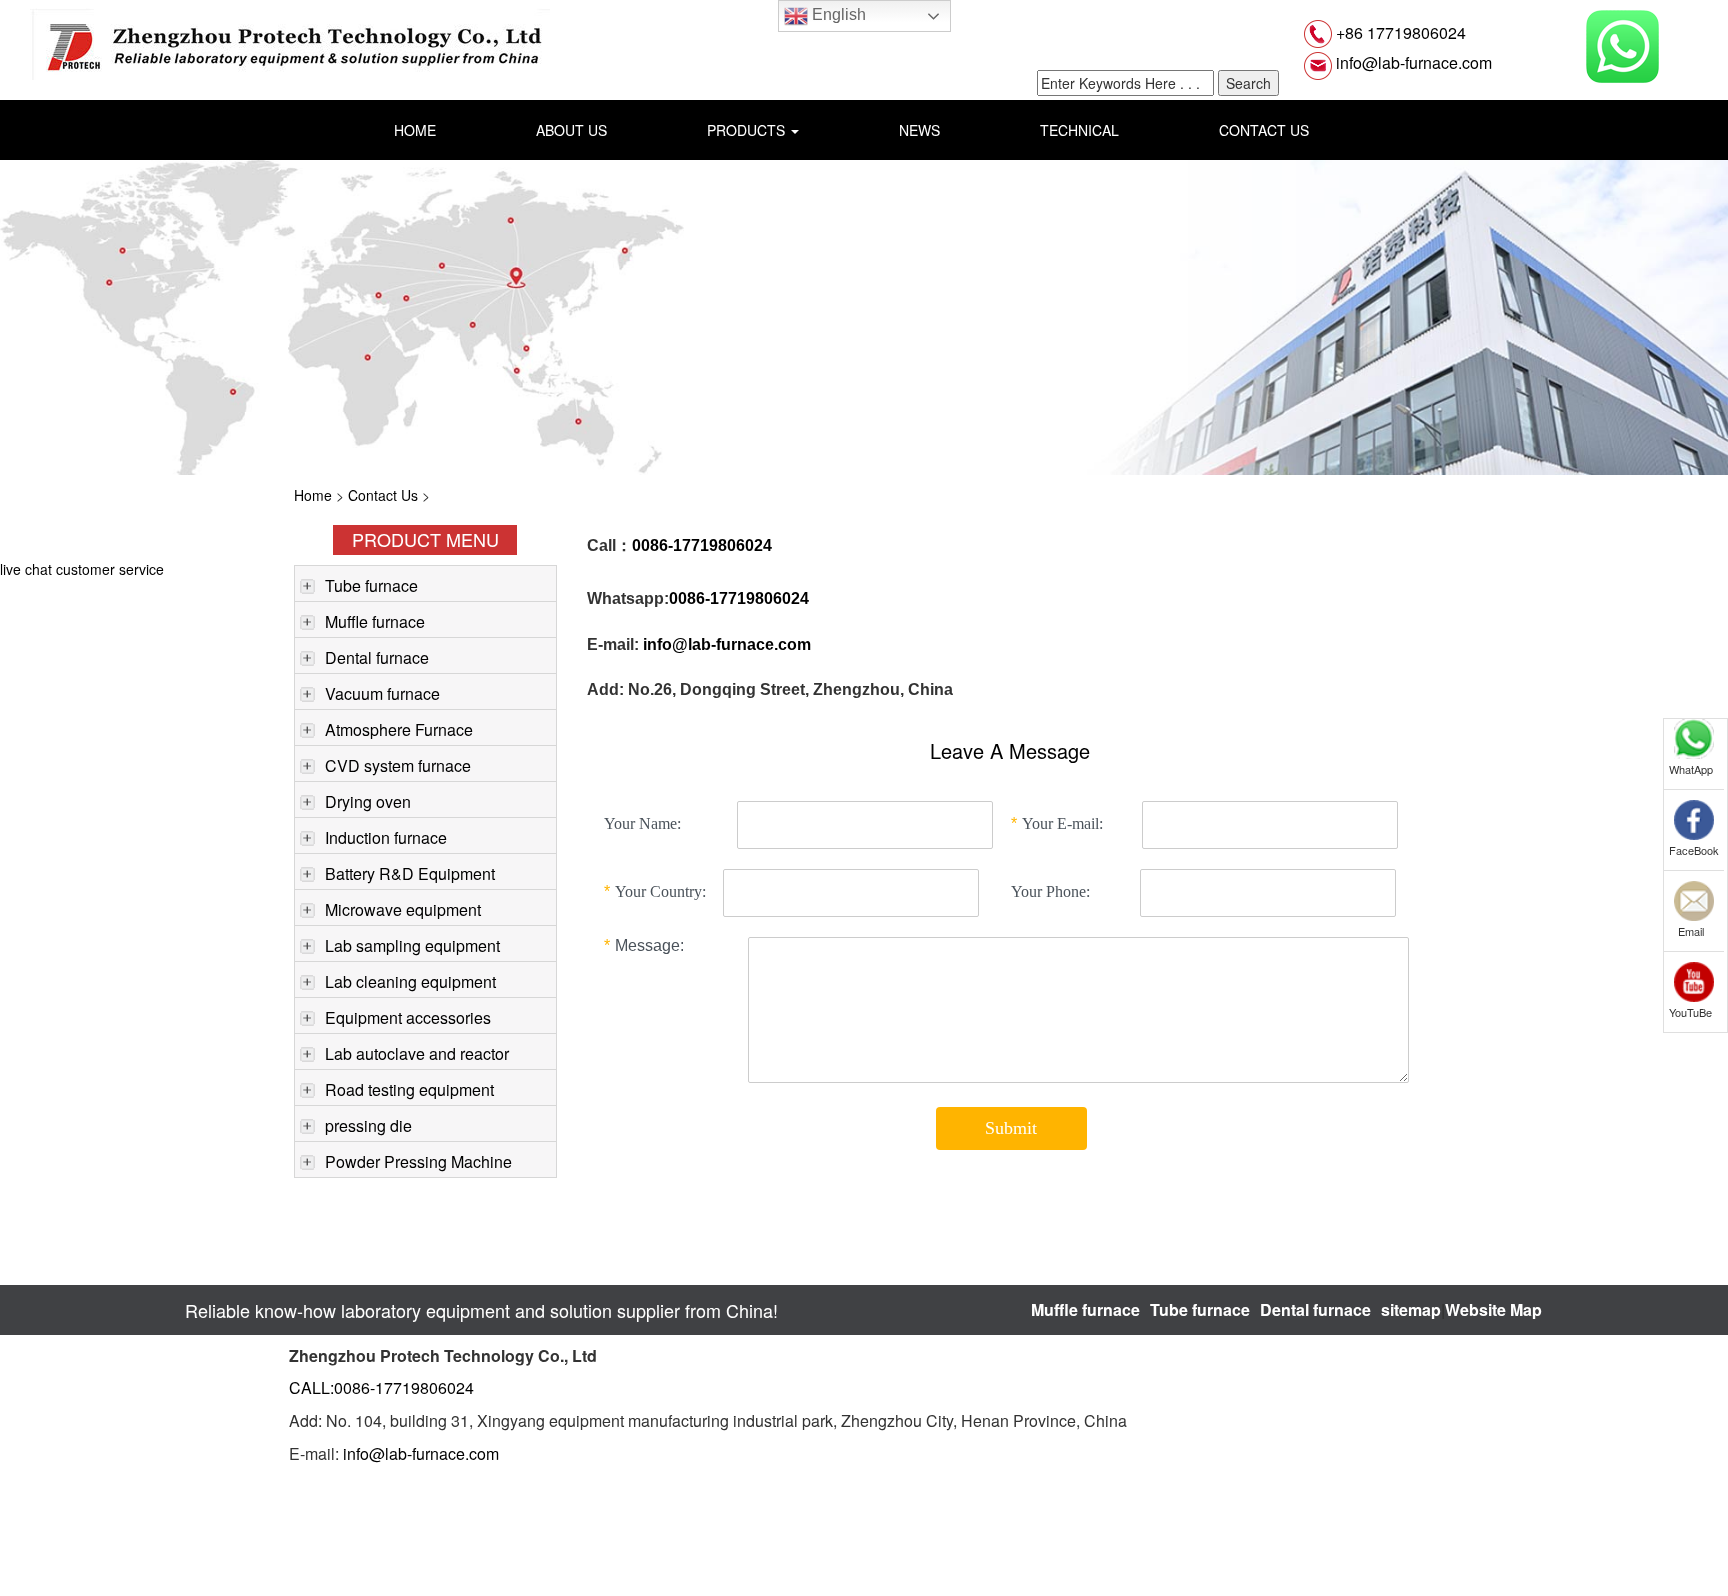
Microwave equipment (403, 909)
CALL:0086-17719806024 (381, 1387)
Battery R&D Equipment (410, 873)
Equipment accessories (408, 1017)
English (837, 14)
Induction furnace (386, 837)
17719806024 (722, 545)
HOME (415, 130)
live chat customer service (82, 569)
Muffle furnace (375, 621)
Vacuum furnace (382, 693)
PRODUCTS (748, 130)
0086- (652, 545)
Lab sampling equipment (412, 945)
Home (313, 495)
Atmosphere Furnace (399, 729)
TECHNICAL (1079, 130)
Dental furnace (377, 657)
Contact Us (383, 495)
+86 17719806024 (1399, 32)
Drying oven (368, 801)
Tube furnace (371, 585)
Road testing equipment (409, 1089)
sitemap (1411, 1309)
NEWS (919, 130)
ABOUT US (571, 130)
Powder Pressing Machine (418, 1161)
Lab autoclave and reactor (417, 1053)
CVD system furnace (398, 765)
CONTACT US (1264, 130)
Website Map (1493, 1309)
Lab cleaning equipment (410, 981)
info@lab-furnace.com (1412, 62)
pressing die (368, 1125)
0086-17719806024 (739, 598)
